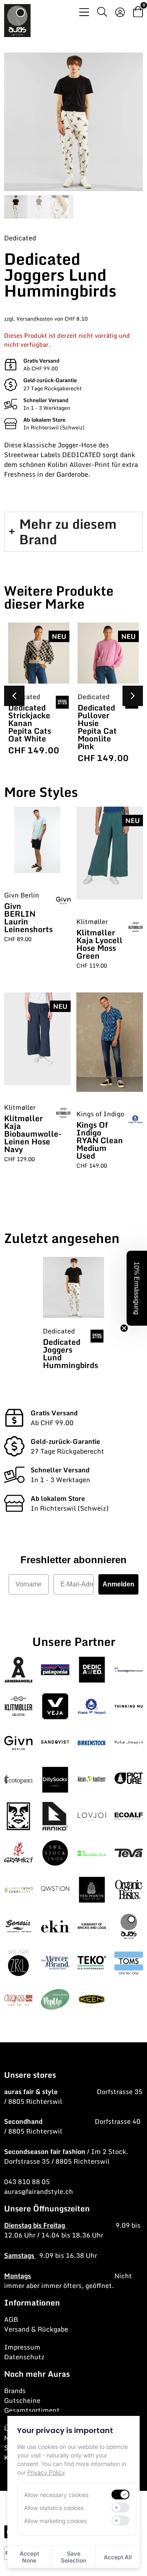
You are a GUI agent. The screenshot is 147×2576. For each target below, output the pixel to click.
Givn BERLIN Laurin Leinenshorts (28, 917)
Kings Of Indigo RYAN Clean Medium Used (100, 1140)
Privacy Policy (46, 2472)
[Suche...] (102, 13)
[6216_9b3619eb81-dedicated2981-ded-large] (73, 122)
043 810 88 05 (27, 2182)
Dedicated (20, 238)
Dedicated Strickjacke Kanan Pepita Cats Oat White (30, 723)
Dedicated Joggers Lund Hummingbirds (70, 1353)
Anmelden (118, 1584)
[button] (133, 696)
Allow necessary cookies (56, 2495)
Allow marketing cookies (56, 2521)
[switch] (120, 2495)
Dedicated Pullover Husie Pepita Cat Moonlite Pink (97, 727)
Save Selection (73, 2557)
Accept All (118, 2557)
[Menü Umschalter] (84, 12)
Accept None (29, 2557)
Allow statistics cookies (54, 2508)
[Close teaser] (124, 1328)
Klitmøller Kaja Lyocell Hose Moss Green (99, 944)
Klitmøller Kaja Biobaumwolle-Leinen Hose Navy (33, 1134)
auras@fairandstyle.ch (39, 2191)
